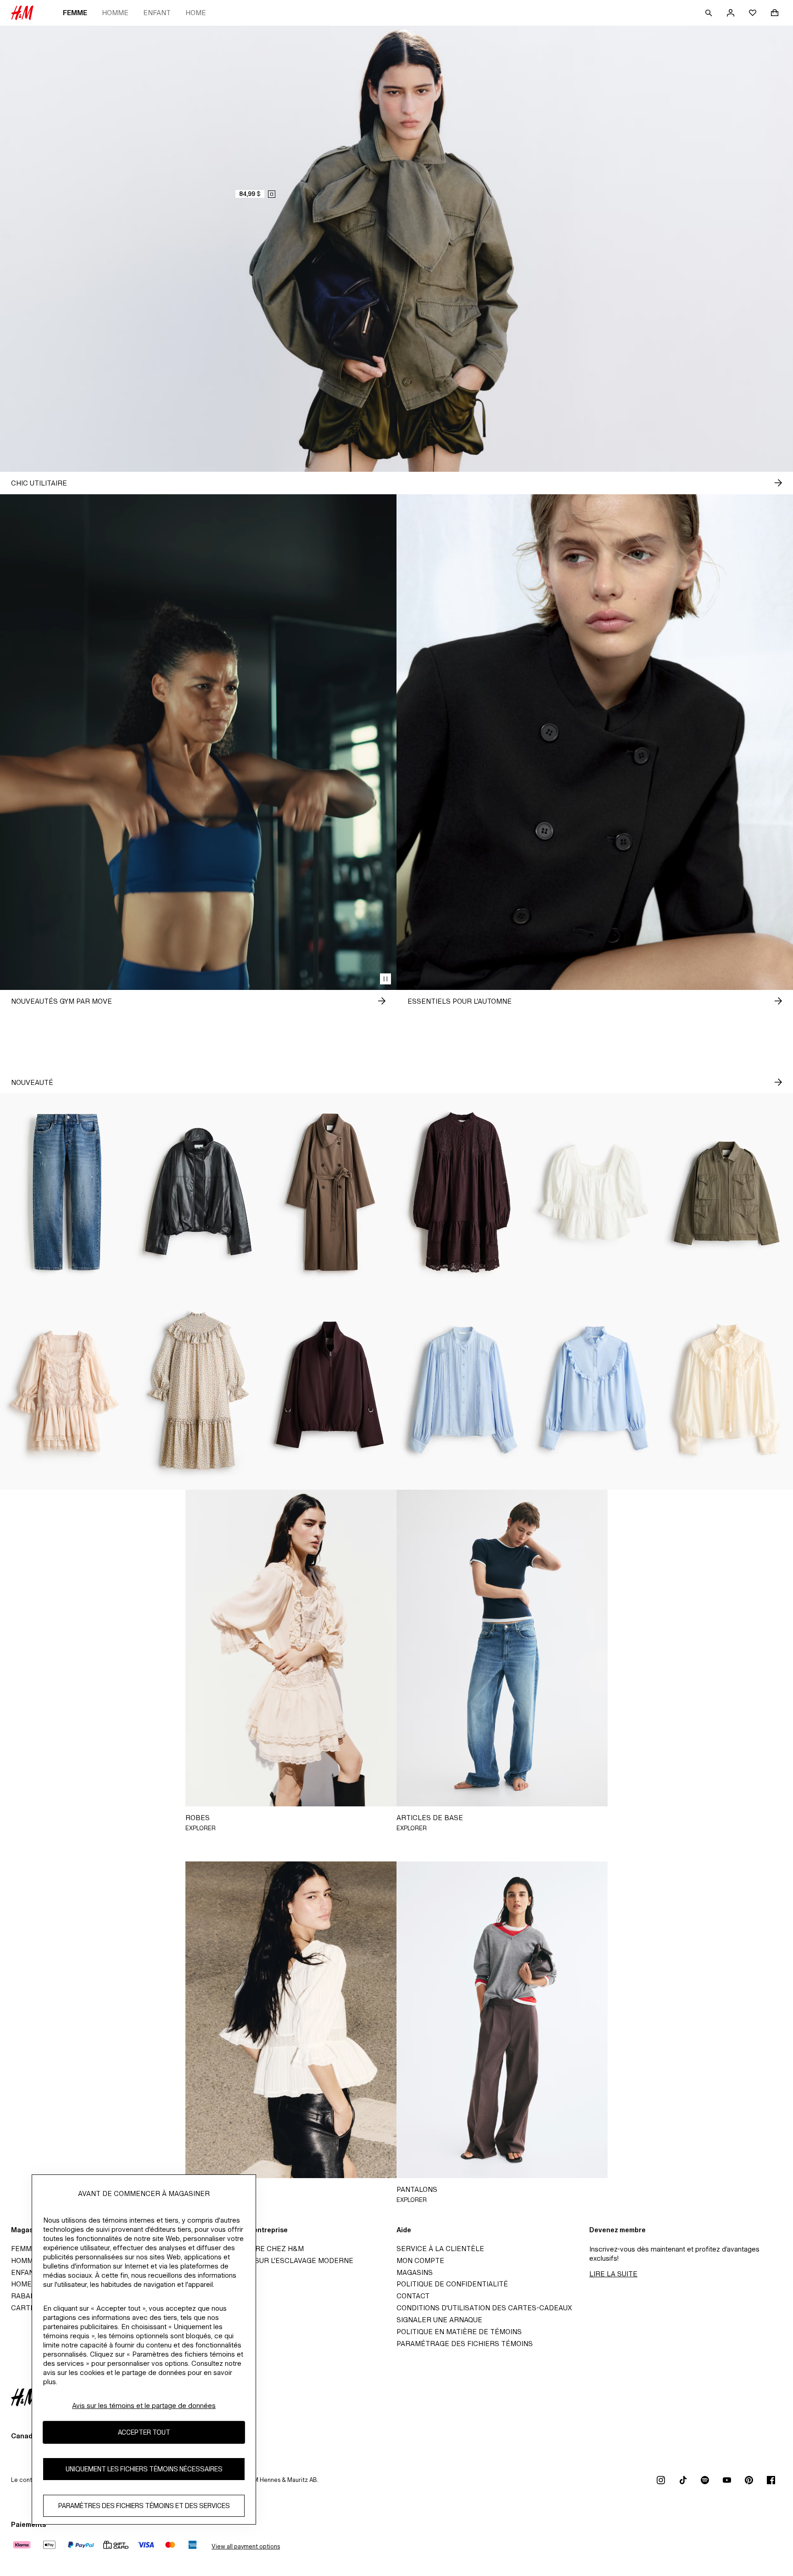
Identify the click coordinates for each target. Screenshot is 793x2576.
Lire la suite (613, 2274)
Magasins (415, 2272)
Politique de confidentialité (452, 2284)
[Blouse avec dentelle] (463, 1391)
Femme (75, 13)
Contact (413, 2296)
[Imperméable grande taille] (330, 1192)
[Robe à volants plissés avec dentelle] (66, 1391)
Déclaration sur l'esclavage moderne (279, 2260)
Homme (115, 13)
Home (196, 13)
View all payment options (246, 2546)
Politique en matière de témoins (459, 2332)
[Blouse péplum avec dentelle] (595, 1192)
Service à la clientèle (440, 2249)
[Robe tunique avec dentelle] (463, 1192)
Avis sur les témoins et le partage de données (144, 2406)
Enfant (157, 13)
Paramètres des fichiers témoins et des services (144, 2506)
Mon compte (420, 2260)
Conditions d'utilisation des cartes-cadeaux (484, 2308)
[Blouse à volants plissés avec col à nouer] (727, 1391)
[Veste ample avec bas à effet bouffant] (198, 1192)
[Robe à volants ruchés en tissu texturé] (198, 1391)
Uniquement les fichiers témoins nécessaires (144, 2469)
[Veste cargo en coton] (727, 1192)
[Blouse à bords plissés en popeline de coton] (595, 1391)
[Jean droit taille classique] (66, 1192)
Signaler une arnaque (439, 2320)
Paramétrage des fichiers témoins (465, 2344)
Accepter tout (144, 2432)
